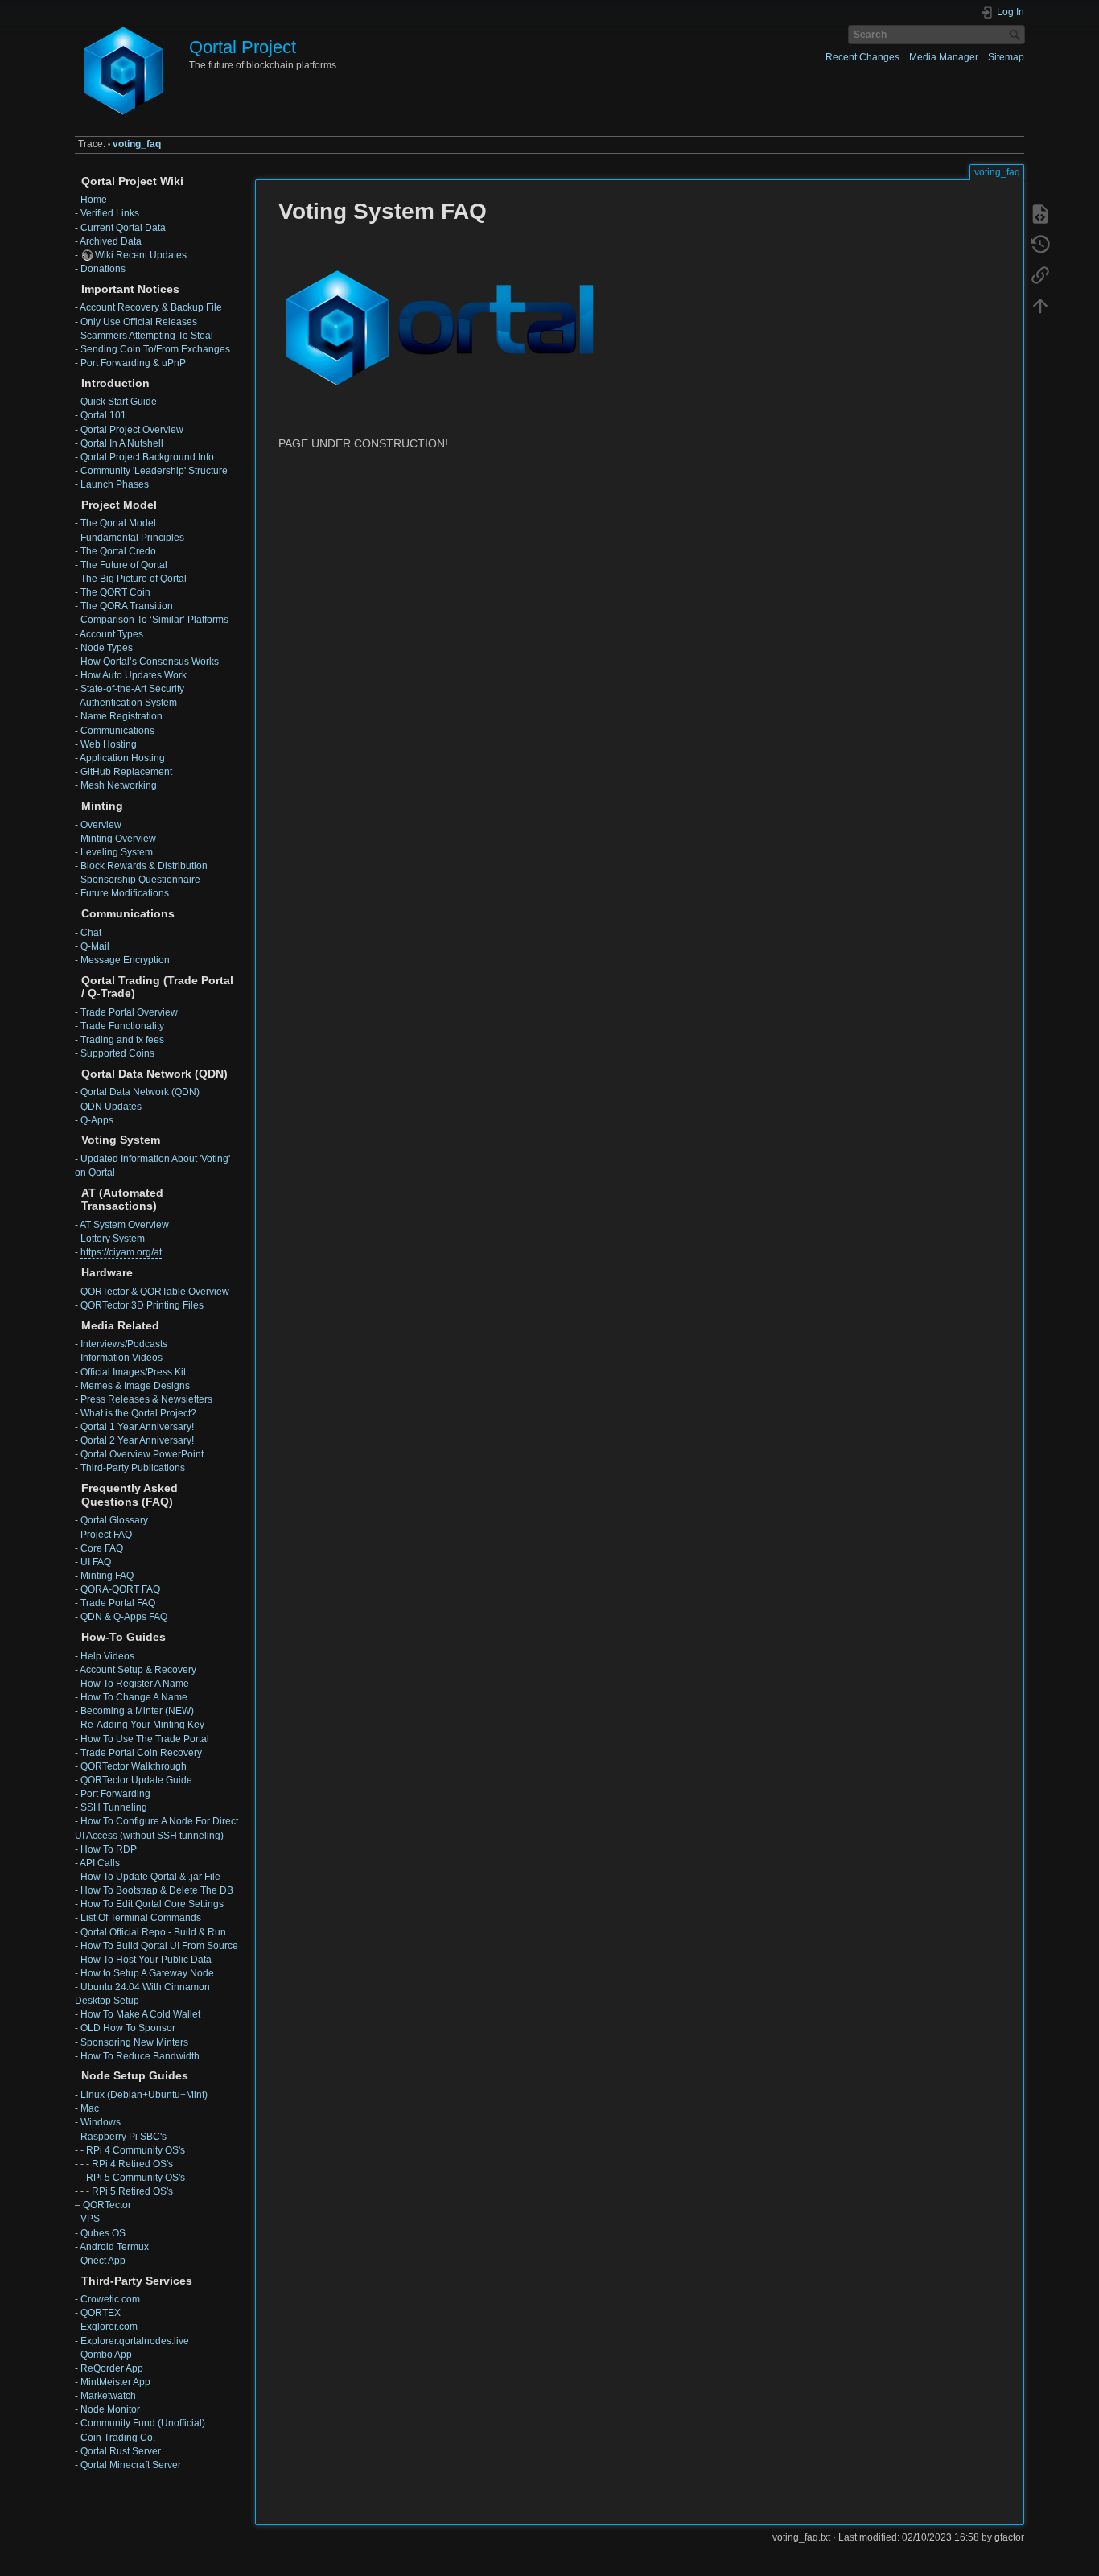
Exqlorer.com (109, 2327)
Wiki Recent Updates (141, 255)
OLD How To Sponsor (128, 2028)
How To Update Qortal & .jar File (150, 1877)
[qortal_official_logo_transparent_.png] (439, 327)
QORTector (107, 2205)
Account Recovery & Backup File (151, 307)
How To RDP (109, 1849)
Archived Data (111, 241)
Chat (91, 933)
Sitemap (1006, 57)
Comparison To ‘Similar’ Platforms (154, 620)
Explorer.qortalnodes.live (135, 2341)
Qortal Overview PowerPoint (142, 1454)
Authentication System (128, 703)
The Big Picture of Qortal (134, 579)
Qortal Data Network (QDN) (140, 1092)
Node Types (107, 648)
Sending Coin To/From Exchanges (155, 349)
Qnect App (103, 2261)
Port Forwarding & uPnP (133, 363)
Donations (103, 269)
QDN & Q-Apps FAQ (124, 1617)
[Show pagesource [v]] (1040, 214)
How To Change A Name (134, 1697)
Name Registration (121, 716)
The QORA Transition (127, 606)
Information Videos (121, 1358)
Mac (90, 2108)
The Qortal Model (118, 523)
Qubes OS (103, 2233)
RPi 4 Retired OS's (132, 2164)
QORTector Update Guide (136, 1780)
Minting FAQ (107, 1576)
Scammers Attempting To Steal (147, 336)
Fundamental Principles (132, 538)
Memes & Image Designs (135, 1386)
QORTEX (101, 2313)
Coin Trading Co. (118, 2438)
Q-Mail (95, 946)
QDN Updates (111, 1107)
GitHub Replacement (126, 772)
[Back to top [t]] (1040, 306)
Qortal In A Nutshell (122, 443)
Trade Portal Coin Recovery (141, 1753)
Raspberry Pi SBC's (123, 2137)
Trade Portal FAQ (118, 1603)
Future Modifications (125, 893)
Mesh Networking (119, 785)
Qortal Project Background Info (147, 457)
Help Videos (107, 1656)
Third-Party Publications (133, 1468)
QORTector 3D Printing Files (142, 1305)
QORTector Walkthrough (134, 1766)
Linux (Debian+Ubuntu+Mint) (144, 2095)
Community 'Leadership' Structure (154, 471)
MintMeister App (115, 2382)
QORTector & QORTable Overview (155, 1292)
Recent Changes (862, 57)
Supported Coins (117, 1053)
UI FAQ (96, 1562)
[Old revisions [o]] (1040, 245)
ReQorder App (112, 2368)
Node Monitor (110, 2409)
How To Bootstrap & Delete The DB (157, 1890)
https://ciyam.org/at (121, 1252)
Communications (117, 731)
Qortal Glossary (114, 1520)
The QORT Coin (115, 592)
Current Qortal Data (123, 228)
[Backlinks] (1040, 275)
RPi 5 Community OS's (136, 2178)
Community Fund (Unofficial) (143, 2423)
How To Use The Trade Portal (145, 1739)
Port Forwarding (115, 1794)
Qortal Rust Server (121, 2451)
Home (94, 200)
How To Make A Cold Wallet (140, 2014)
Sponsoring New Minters (134, 2042)
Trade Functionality (122, 1026)
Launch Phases (115, 484)
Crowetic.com (110, 2299)
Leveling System (117, 852)
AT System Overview (124, 1225)
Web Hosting (109, 744)
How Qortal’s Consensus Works (150, 662)
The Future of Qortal (124, 565)
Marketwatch (108, 2396)
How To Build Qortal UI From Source (159, 1946)
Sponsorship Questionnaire (140, 880)
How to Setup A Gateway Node (147, 1973)
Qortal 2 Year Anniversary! (137, 1440)
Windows (101, 2122)
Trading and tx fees (122, 1040)
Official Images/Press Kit (133, 1372)
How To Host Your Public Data (146, 1960)
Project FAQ (106, 1535)
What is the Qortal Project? (138, 1413)
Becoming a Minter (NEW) (137, 1711)
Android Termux (114, 2247)
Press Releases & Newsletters (146, 1399)
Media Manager (944, 57)
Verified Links (110, 213)
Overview (101, 825)
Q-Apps (97, 1120)
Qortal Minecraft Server (131, 2465)
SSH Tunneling (114, 1807)
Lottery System (113, 1239)
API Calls (100, 1863)
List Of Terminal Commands (141, 1918)
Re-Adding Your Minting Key (142, 1725)
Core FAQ (102, 1548)
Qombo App (106, 2355)
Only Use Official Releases (139, 322)
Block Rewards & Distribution (144, 866)
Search (1017, 35)
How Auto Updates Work (134, 675)
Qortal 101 (103, 415)
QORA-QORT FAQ (120, 1589)
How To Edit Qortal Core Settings (152, 1904)
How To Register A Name (135, 1684)
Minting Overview (118, 839)
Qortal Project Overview (132, 430)
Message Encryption (125, 960)
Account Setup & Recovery (138, 1670)
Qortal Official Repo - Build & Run (153, 1932)
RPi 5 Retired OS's (132, 2191)
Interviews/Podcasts (124, 1344)
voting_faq (137, 144)
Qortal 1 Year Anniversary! (137, 1427)
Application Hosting (122, 758)
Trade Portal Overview (129, 1012)
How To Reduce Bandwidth (140, 2056)
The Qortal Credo (118, 551)
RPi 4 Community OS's (136, 2150)
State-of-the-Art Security (132, 689)
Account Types (111, 634)
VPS (90, 2219)
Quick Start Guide (119, 402)
